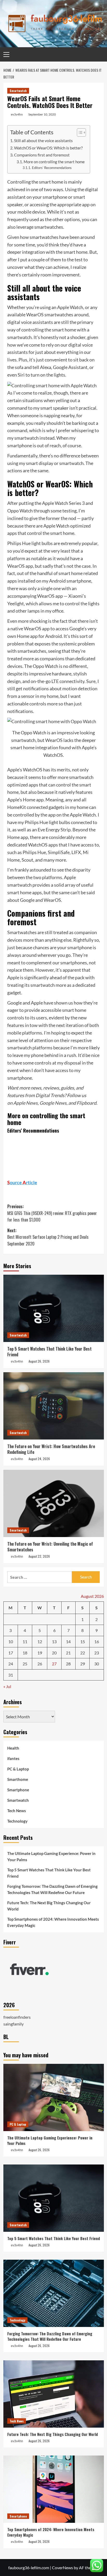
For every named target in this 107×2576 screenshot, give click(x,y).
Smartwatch (18, 91)
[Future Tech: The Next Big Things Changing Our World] (54, 2394)
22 (83, 1653)
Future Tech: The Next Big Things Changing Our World (49, 1906)
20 (54, 1653)
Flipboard (86, 1103)
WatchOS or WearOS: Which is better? (48, 148)
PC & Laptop (18, 1769)
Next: (48, 1237)
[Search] (101, 54)
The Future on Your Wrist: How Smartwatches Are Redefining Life (51, 1449)
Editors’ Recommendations (52, 168)
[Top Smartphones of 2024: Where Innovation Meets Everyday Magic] (54, 2489)
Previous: (52, 1213)
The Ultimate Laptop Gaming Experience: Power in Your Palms (51, 1857)
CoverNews (62, 2568)
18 (25, 1653)
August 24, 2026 (39, 1459)
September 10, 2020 (42, 114)
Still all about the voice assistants (43, 140)
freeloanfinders (17, 2017)
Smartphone (18, 1790)
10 (11, 1641)
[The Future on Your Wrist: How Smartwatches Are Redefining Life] (54, 1406)
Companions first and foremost (42, 155)
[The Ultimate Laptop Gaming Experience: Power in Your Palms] (54, 2097)
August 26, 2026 (39, 1361)
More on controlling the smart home (54, 162)
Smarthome (18, 1779)
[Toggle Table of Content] (79, 132)
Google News (53, 1103)
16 (97, 1641)
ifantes (13, 1758)
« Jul (7, 1686)
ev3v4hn (17, 114)
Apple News (25, 1103)
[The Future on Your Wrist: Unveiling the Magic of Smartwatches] (54, 1503)
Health (13, 1748)
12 (40, 1641)
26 (40, 1664)
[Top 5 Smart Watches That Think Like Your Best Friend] (54, 1308)
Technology (17, 1821)
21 (68, 1653)
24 (11, 1664)
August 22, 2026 (39, 1556)
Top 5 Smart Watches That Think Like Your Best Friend (49, 1352)
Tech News (17, 1811)
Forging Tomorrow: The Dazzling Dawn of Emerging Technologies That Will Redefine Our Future (52, 1889)
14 (68, 1641)
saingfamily (14, 2024)
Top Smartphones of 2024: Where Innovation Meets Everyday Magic (53, 1922)
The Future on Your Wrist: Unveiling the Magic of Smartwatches (50, 1547)
